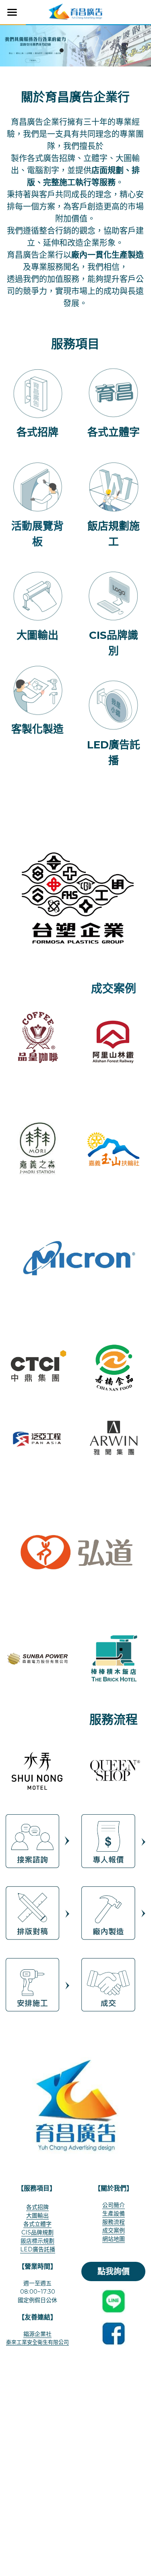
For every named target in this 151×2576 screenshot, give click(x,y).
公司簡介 (114, 2205)
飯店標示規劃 (37, 2241)
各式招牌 (37, 2207)
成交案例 (114, 2230)
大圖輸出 (37, 2215)
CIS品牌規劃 (37, 2232)
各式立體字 (37, 2224)
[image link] (75, 11)
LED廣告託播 (38, 2249)
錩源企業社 (37, 2334)
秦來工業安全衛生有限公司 (37, 2342)
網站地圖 (114, 2239)
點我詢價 (114, 2271)
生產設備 (114, 2213)
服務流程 (114, 2222)
